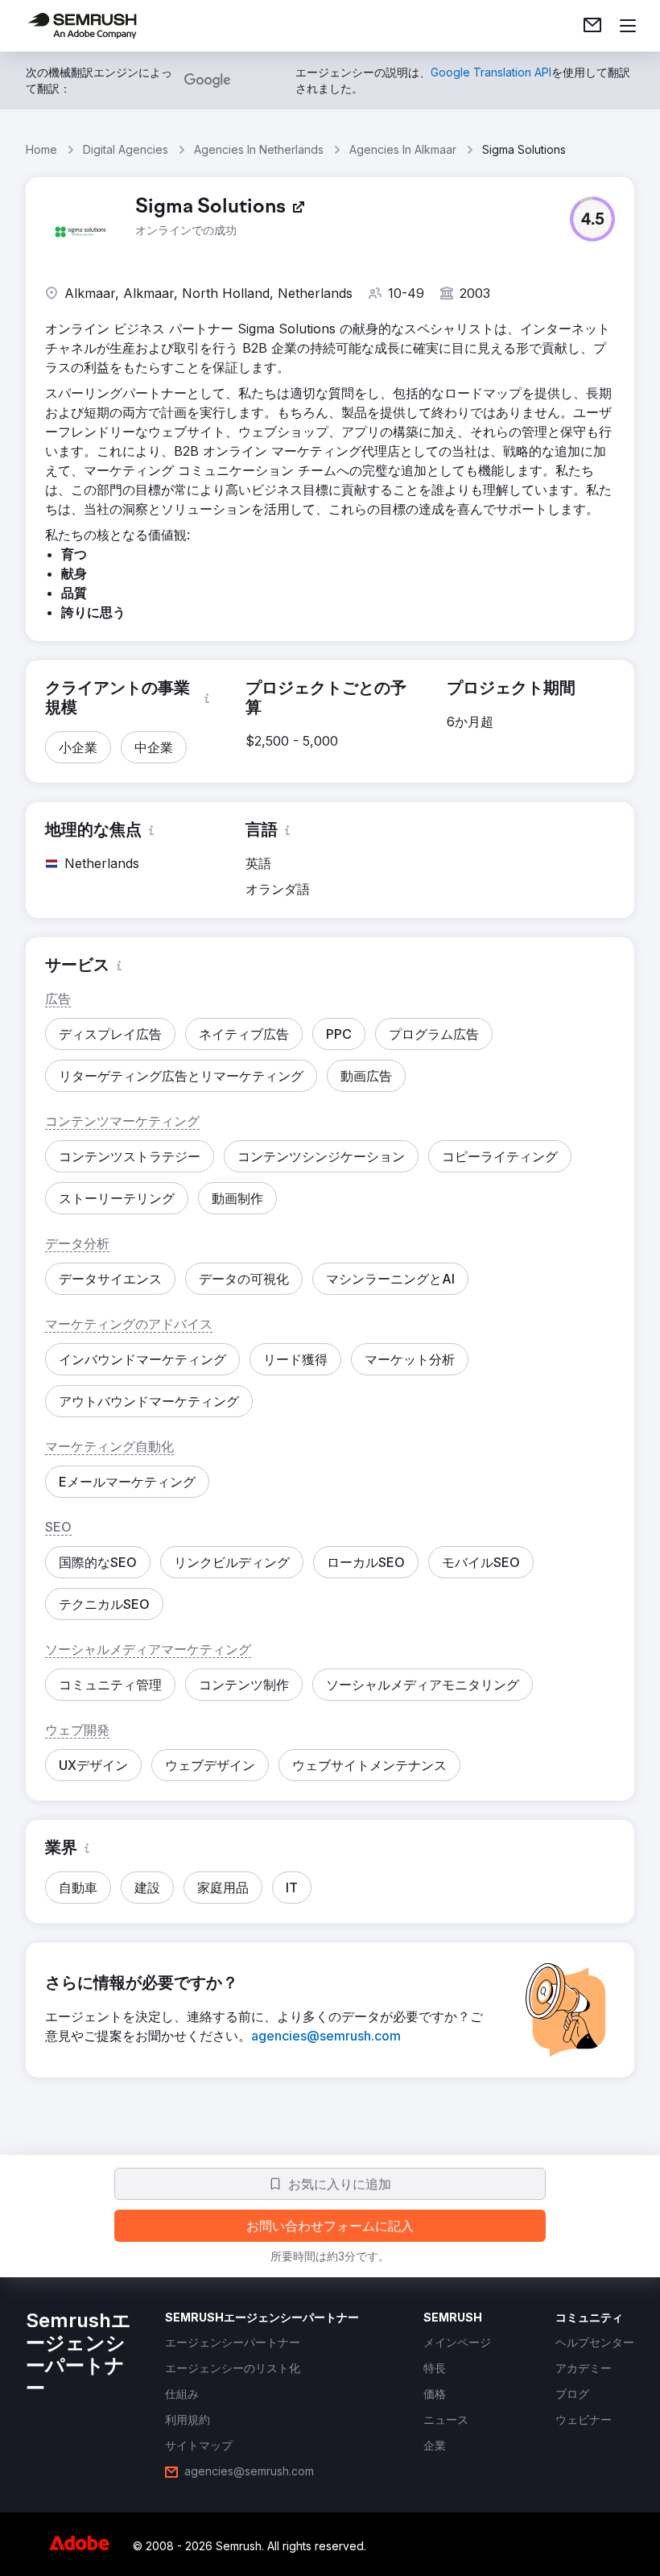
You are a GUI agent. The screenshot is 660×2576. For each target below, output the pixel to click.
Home (41, 149)
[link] (592, 26)
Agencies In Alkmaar (403, 149)
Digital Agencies (126, 149)
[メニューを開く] (628, 26)
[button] (592, 219)
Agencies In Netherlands (259, 149)
